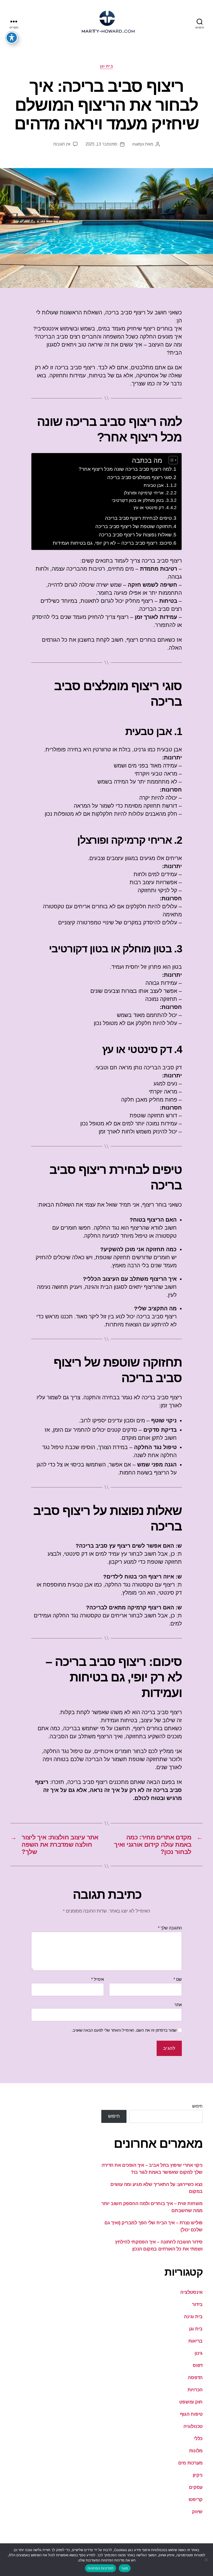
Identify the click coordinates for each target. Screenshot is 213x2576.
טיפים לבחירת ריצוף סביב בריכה (138, 518)
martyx (138, 144)
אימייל (98, 1979)
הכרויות (195, 2390)
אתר (178, 2005)
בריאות (195, 2341)
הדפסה (195, 2378)
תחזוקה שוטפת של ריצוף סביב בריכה (134, 526)
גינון (199, 2353)
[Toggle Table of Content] (171, 460)
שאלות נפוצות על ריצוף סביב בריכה (135, 535)
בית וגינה (193, 2317)
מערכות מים (190, 2463)
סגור (125, 2568)
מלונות (196, 2451)
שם (178, 1979)
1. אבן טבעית (156, 485)
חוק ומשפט (191, 2402)
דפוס (198, 2365)
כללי (198, 2439)
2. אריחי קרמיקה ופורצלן (146, 493)
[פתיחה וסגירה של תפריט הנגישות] (12, 38)
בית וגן (107, 66)
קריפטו (196, 2499)
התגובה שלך (170, 1928)
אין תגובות (62, 144)
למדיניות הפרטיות (101, 2568)
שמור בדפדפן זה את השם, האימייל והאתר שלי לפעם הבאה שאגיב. (124, 2030)
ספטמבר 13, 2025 (101, 144)
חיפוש (197, 2106)
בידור (197, 2304)
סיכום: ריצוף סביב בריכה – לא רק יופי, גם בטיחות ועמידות (112, 543)
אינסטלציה (191, 2292)
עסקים (196, 2487)
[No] (207, 2560)
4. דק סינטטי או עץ (151, 508)
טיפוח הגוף (191, 2414)
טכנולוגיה (193, 2426)
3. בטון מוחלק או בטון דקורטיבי (140, 500)
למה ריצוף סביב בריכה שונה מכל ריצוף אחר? (125, 469)
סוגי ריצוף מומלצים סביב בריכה (139, 477)
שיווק (197, 2512)
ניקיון (198, 2475)
